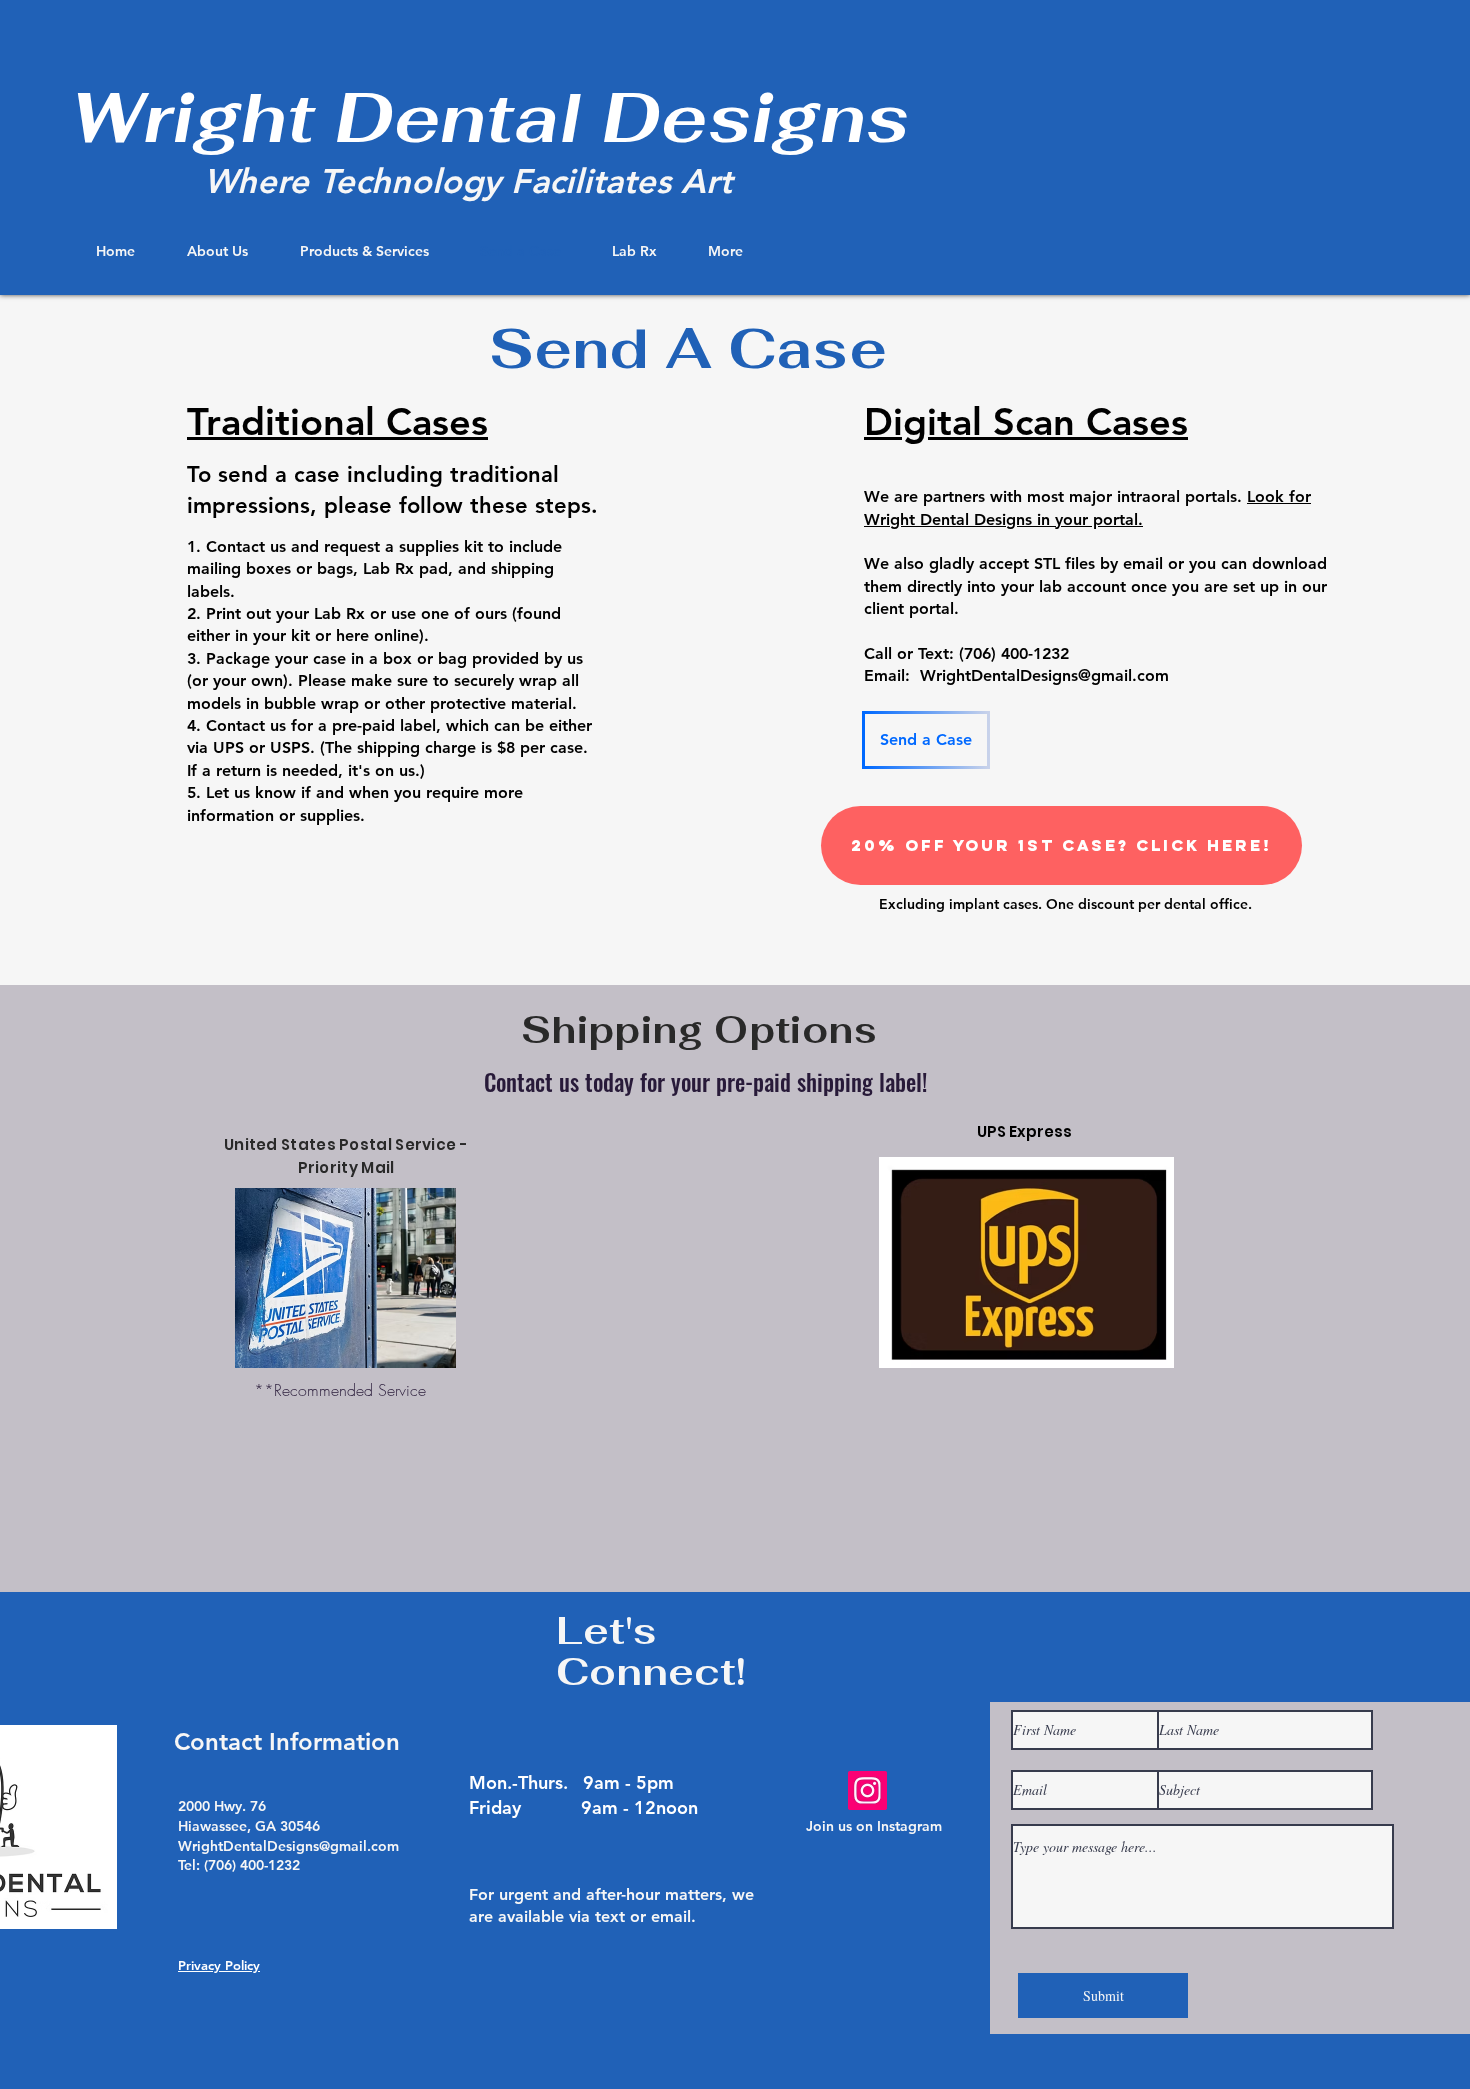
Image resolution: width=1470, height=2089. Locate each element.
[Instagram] (867, 1790)
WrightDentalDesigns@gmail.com (1044, 675)
